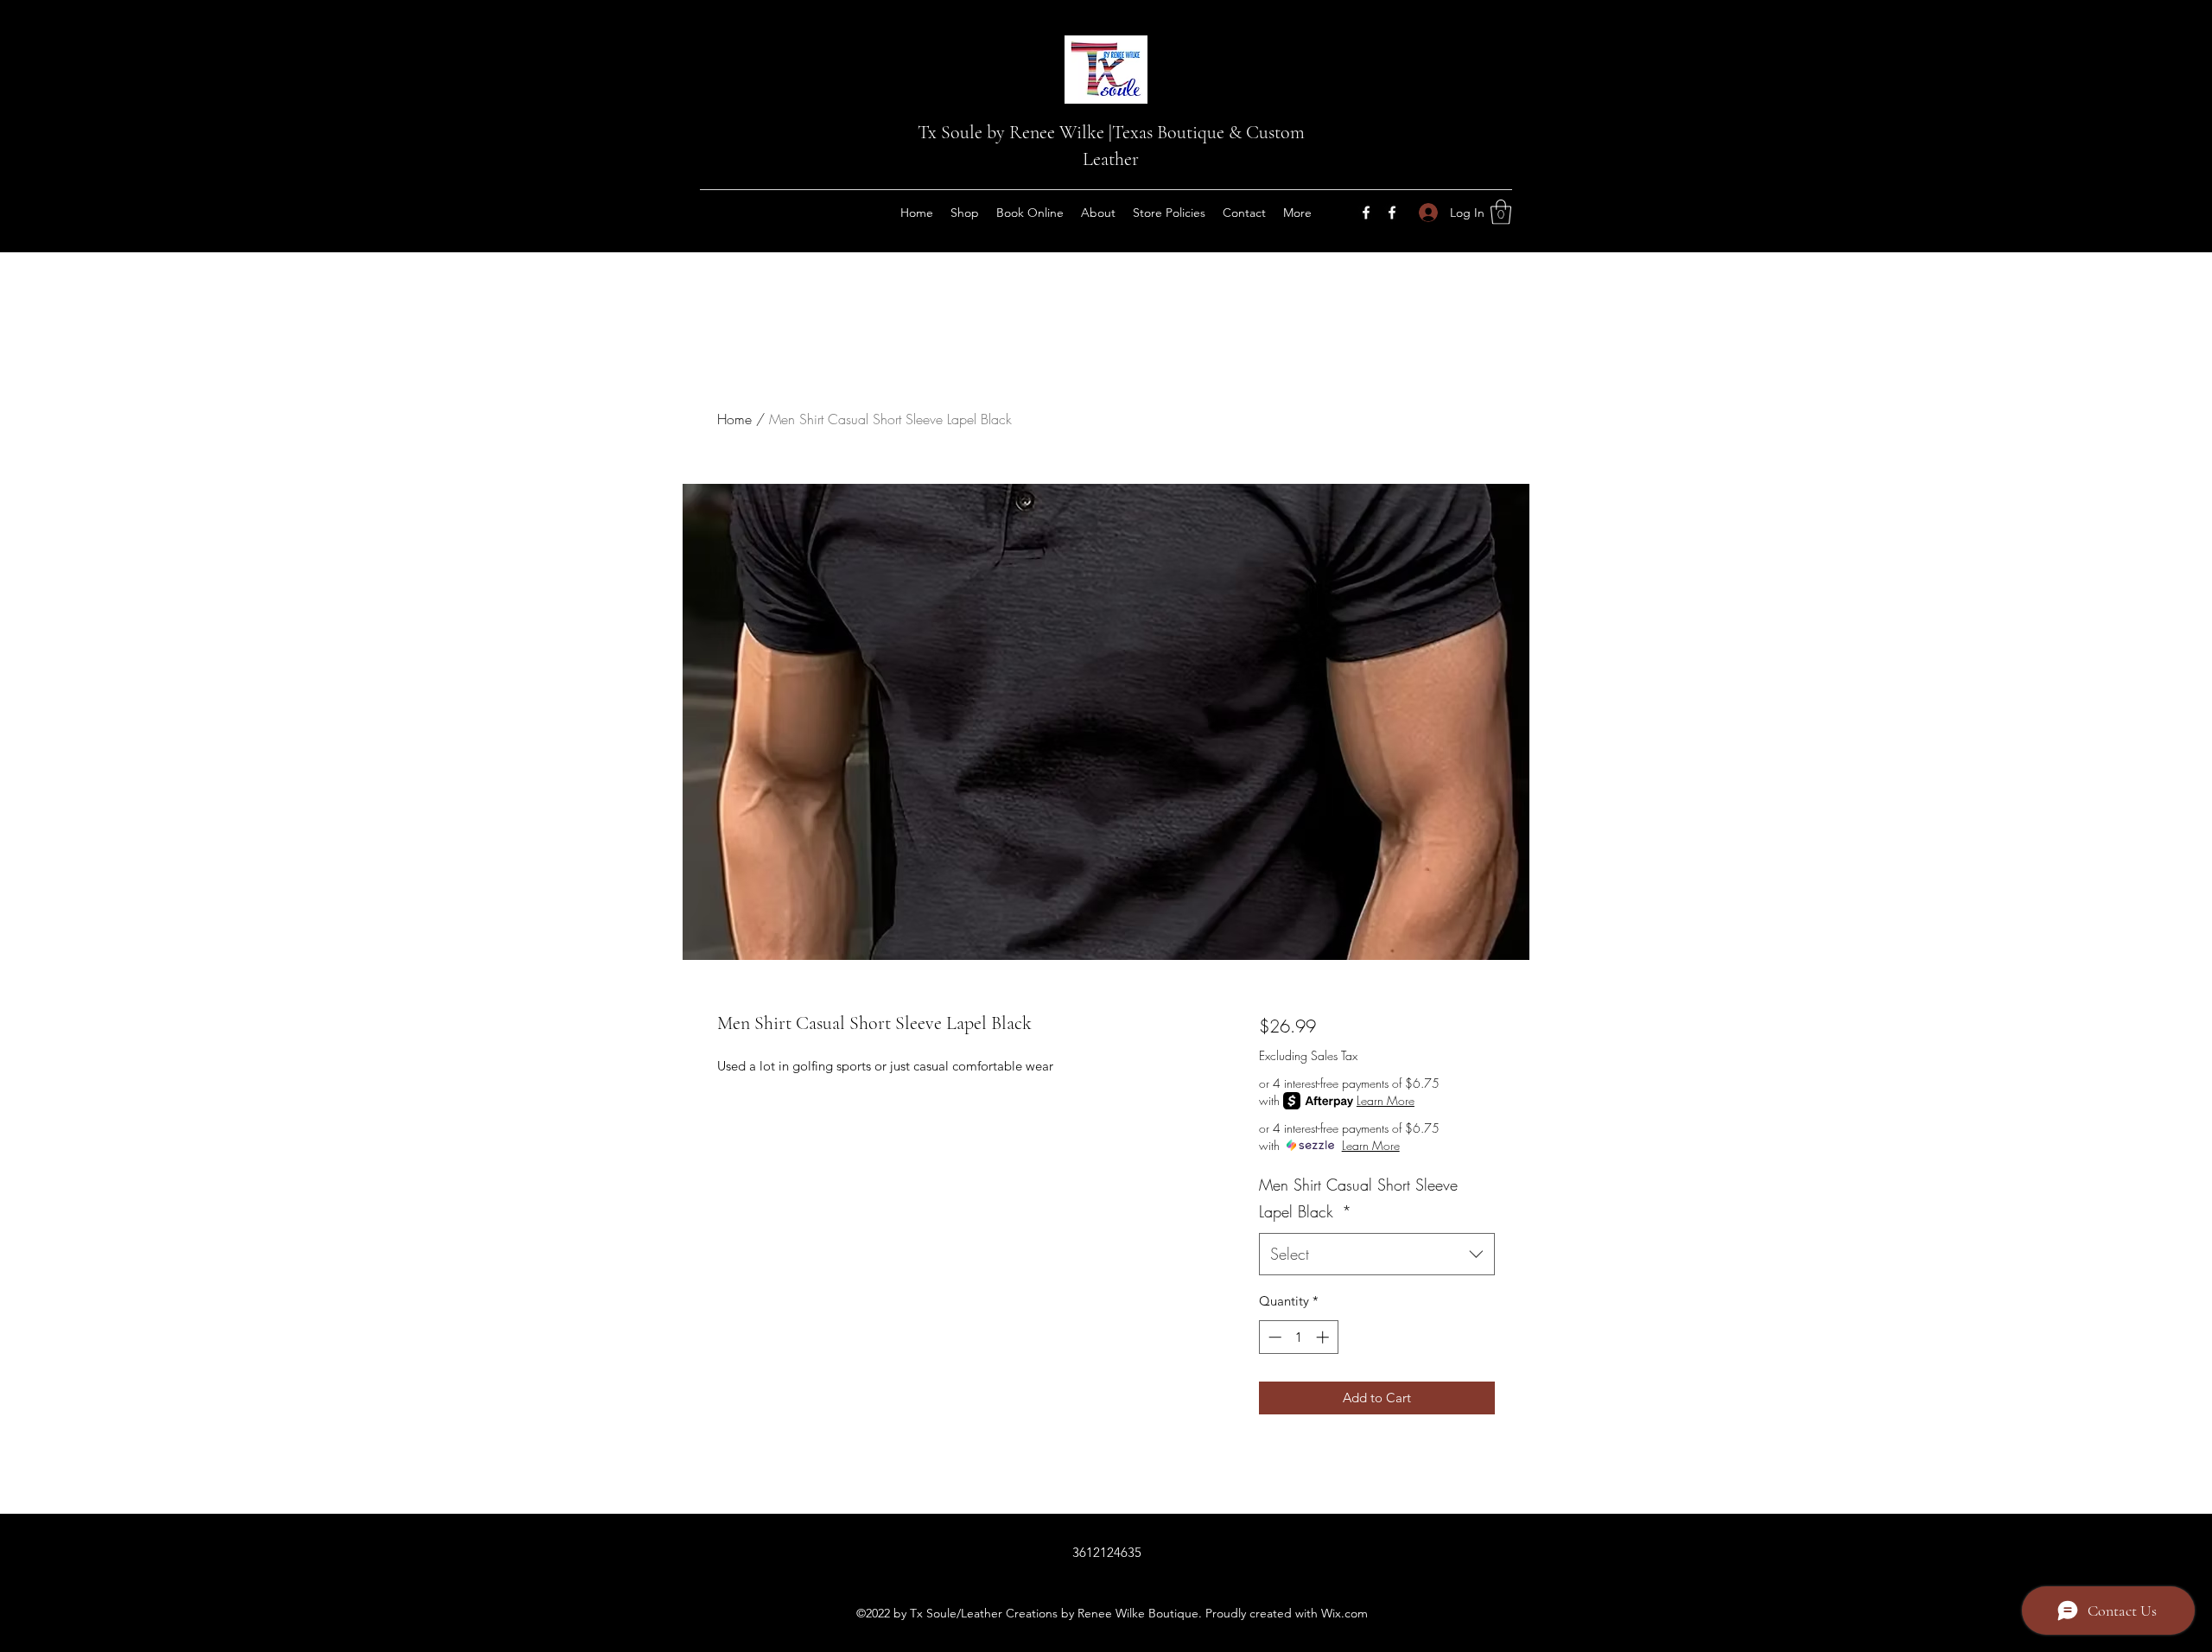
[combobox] (1377, 1255)
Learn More (1386, 1100)
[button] (1501, 212)
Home (734, 419)
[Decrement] (1273, 1337)
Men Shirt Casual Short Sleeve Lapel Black (1358, 1198)
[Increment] (1324, 1337)
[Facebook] (1366, 213)
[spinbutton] (1298, 1337)
